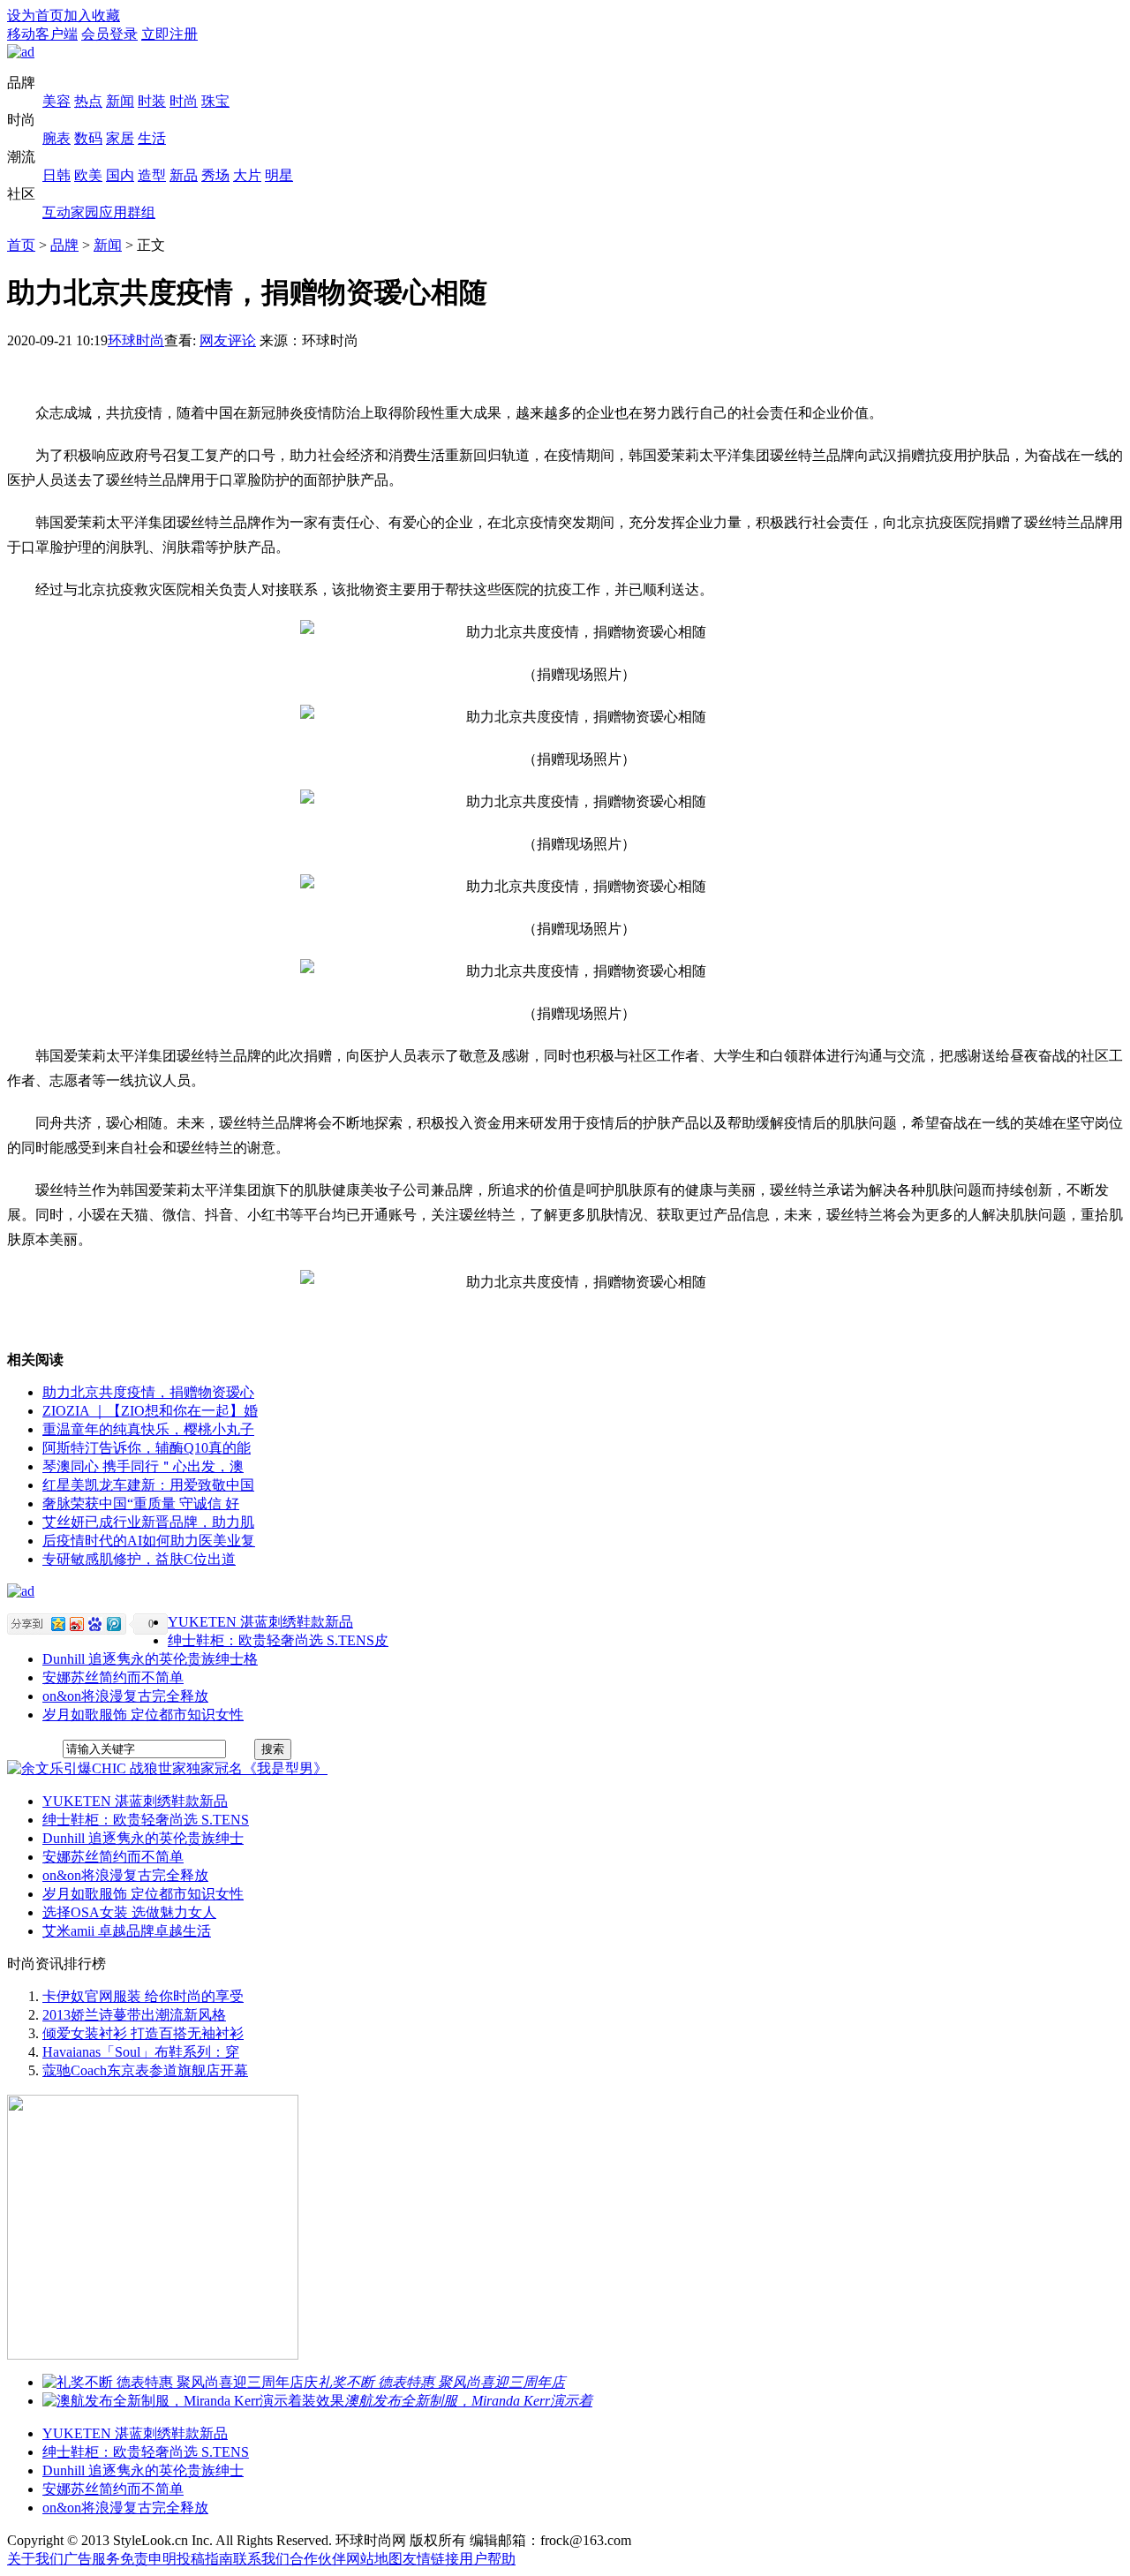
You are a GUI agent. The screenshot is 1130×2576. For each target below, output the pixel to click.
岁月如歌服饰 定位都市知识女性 (143, 1715)
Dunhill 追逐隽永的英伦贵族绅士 (143, 1838)
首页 (21, 245)
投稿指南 (205, 2559)
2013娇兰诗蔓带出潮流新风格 (134, 2015)
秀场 (215, 175)
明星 (279, 175)
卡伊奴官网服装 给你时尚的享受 (143, 1996)
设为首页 (35, 15)
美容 (56, 101)
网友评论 (228, 340)
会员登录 (109, 34)
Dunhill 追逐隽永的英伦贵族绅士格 (150, 1659)
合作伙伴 (318, 2559)
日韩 (56, 175)
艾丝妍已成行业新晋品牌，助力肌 (148, 1522)
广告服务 (92, 2559)
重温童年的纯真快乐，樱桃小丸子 (148, 1429)
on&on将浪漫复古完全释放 (125, 1696)
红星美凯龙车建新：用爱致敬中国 (148, 1485)
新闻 (120, 101)
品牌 (64, 245)
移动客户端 (42, 34)
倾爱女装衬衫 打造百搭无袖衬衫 (143, 2033)
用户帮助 (487, 2559)
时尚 (184, 101)
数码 (88, 138)
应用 (113, 212)
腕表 (56, 138)
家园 (85, 212)
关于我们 (35, 2559)
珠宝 (215, 101)
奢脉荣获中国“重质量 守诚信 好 (141, 1503)
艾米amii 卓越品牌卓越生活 (127, 1931)
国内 (120, 175)
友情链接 (431, 2559)
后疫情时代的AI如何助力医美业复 (149, 1541)
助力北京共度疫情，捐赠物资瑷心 (148, 1392)
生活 (152, 138)
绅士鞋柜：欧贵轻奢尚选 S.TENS (146, 1820)
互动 (56, 212)
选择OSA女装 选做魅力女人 (129, 1912)
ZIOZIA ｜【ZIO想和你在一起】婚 (150, 1411)
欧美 (88, 175)
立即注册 (169, 34)
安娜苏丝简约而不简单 (113, 1677)
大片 (247, 175)
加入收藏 (92, 15)
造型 (152, 175)
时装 (152, 101)
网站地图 (374, 2559)
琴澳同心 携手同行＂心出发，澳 (143, 1466)
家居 (120, 138)
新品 (184, 175)
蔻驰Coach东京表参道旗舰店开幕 (145, 2070)
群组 (141, 212)
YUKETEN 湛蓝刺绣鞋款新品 (260, 1622)
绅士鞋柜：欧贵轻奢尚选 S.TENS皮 (278, 1640)
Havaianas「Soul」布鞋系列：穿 (141, 2052)
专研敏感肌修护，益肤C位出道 (139, 1559)
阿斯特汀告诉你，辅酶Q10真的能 (147, 1448)
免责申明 (148, 2559)
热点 (88, 101)
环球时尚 (136, 340)
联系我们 (261, 2559)
